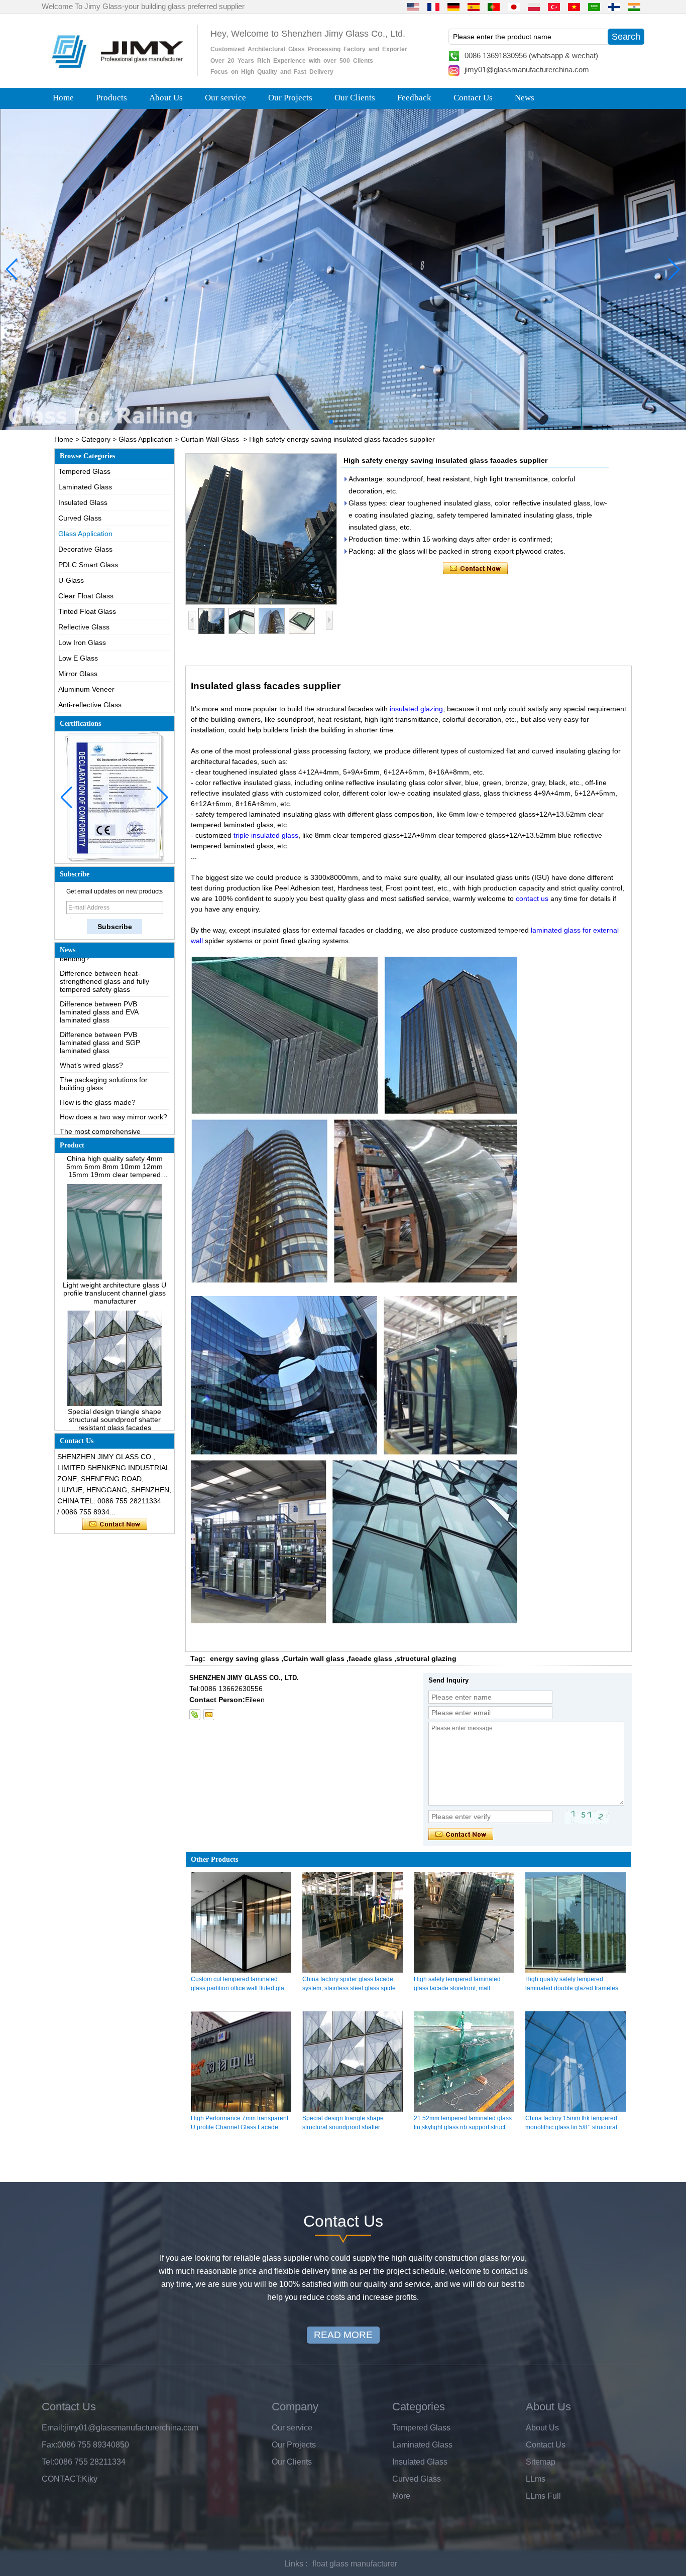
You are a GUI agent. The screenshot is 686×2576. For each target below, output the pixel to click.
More (401, 2496)
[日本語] (514, 7)
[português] (494, 7)
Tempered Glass (84, 471)
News (525, 98)
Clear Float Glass (86, 596)
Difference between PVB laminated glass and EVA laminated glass (99, 969)
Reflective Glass (84, 627)
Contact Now (115, 1524)
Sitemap (541, 2462)
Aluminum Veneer (86, 689)
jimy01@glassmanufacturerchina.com (527, 70)
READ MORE (343, 2335)
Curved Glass (80, 518)
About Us (166, 98)
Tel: (48, 2462)
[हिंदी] (634, 7)
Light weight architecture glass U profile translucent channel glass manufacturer (115, 1250)
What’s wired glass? (91, 1022)
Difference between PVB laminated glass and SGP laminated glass (100, 1000)
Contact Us (473, 98)
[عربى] (594, 7)
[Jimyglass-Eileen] (195, 1715)
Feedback (414, 98)
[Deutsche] (453, 7)
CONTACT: (62, 2479)
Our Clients (355, 98)
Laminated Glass (85, 487)
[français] (433, 7)
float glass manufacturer (355, 2564)
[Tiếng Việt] (574, 7)
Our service (225, 98)
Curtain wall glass (314, 1658)
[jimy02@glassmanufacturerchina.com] (208, 1715)
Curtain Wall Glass (210, 439)
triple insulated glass (266, 835)
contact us (532, 898)
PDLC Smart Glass (88, 565)
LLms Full (543, 2496)
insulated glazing (416, 709)
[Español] (474, 7)
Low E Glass (78, 658)
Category (96, 439)
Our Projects (290, 98)
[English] (413, 7)
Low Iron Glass (82, 642)
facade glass (370, 1658)
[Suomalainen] (614, 7)
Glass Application (146, 439)
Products (111, 98)
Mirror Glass (78, 674)
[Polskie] (534, 7)
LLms (536, 2479)
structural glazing (426, 1658)
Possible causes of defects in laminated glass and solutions (107, 1115)
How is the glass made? (98, 1060)
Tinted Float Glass (87, 611)
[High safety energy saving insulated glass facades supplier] (261, 529)
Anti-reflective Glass (90, 705)
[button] (323, 422)
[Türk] (554, 7)
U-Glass (71, 580)
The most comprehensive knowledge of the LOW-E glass (109, 1093)
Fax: (49, 2445)
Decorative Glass (85, 549)
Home (63, 98)
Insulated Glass (83, 502)
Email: (53, 2428)
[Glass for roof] (343, 270)
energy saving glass (245, 1658)
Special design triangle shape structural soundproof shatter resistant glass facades (115, 1377)
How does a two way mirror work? (113, 1074)
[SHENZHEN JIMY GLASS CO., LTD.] (116, 72)
